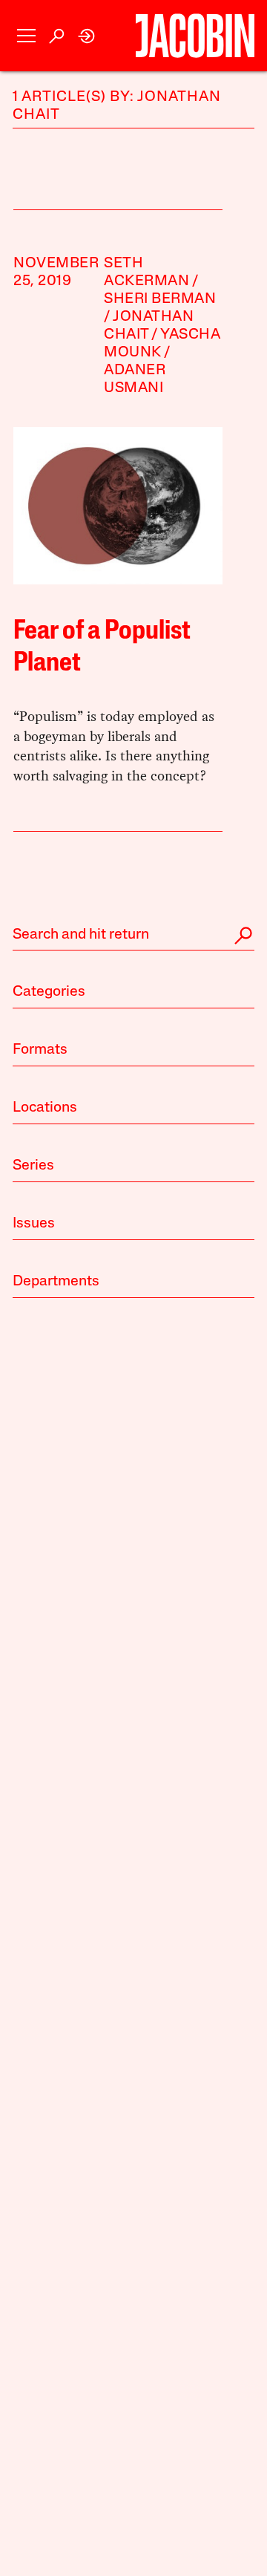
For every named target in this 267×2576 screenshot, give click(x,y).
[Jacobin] (195, 36)
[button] (26, 36)
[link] (87, 36)
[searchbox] (133, 936)
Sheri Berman (160, 299)
